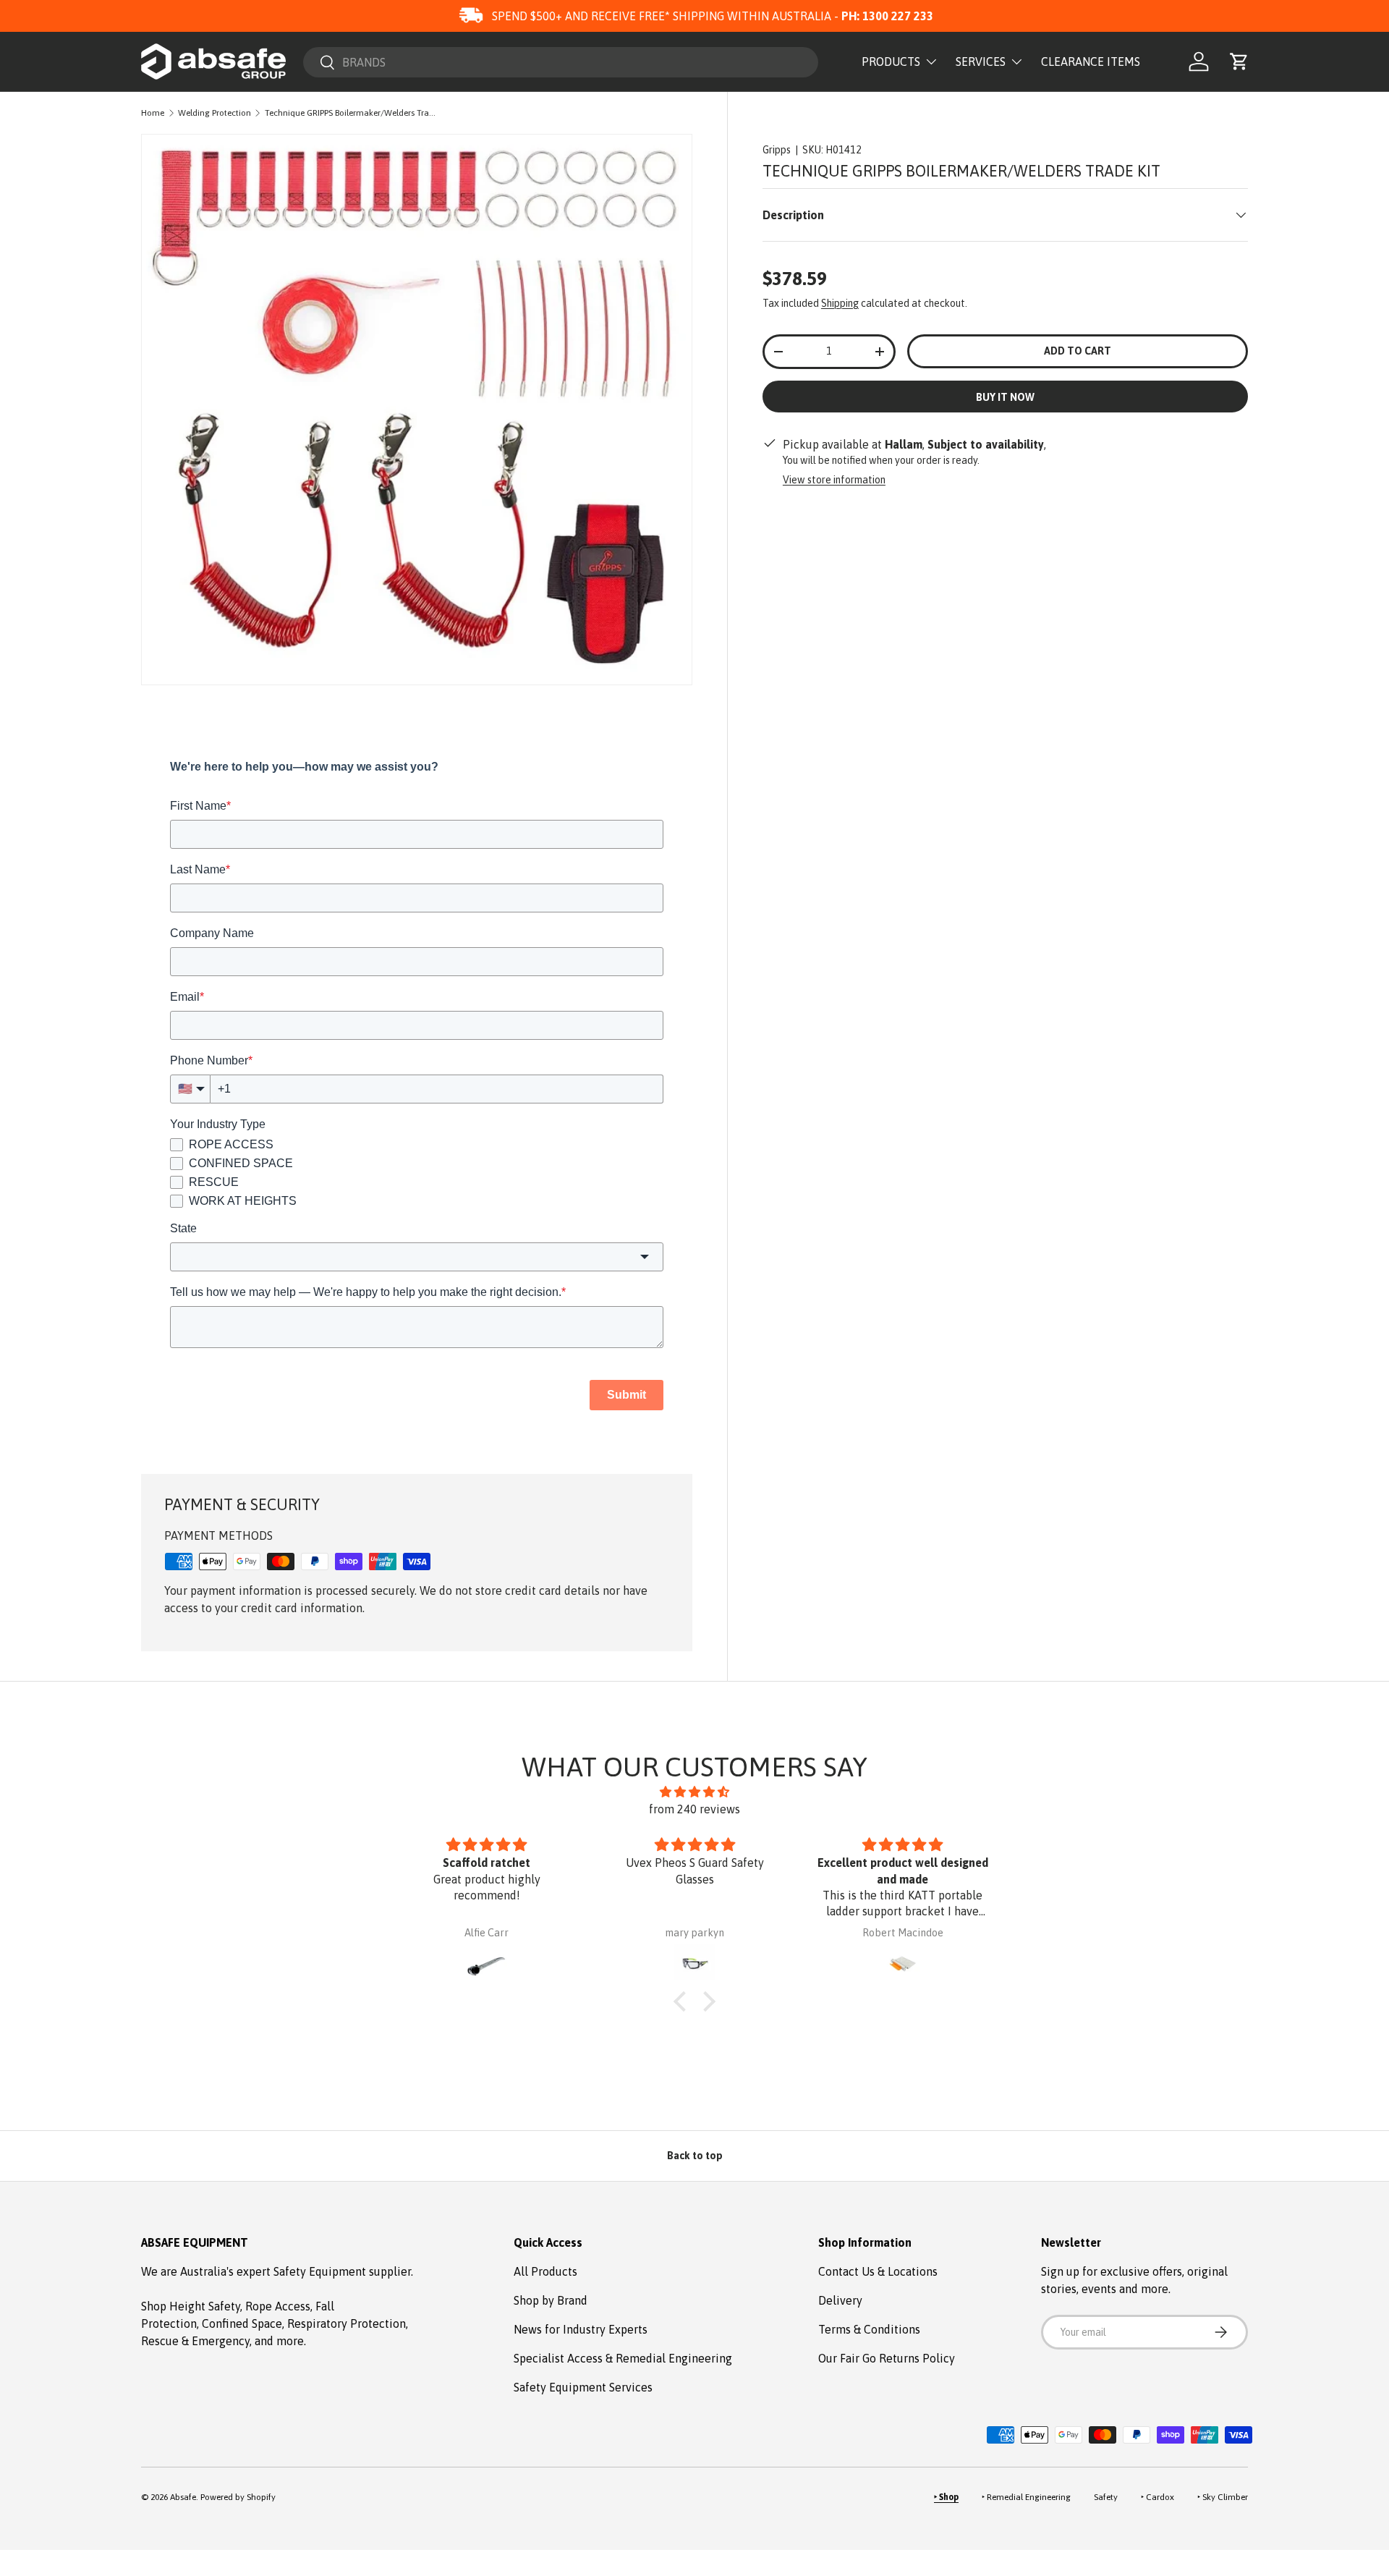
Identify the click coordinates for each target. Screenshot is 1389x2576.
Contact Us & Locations (878, 2271)
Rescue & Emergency (195, 2341)
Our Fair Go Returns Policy (887, 2358)
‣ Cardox (1157, 2497)
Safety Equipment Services (583, 2387)
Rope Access (278, 2306)
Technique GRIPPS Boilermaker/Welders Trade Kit (352, 113)
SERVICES (981, 62)
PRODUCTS (891, 62)
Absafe (183, 2497)
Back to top (695, 2156)
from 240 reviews (694, 1809)
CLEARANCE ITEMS (1091, 62)
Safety (1106, 2497)
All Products (545, 2271)
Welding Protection (214, 113)
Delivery (840, 2300)
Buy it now (1005, 397)
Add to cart (1078, 351)
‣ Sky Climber (1223, 2497)
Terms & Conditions (869, 2329)
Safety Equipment (321, 2271)
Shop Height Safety (191, 2306)
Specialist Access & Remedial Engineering (623, 2358)
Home (153, 113)
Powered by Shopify (238, 2497)
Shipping (840, 303)
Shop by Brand (551, 2300)
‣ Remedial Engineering (1026, 2497)
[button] (1239, 62)
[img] (694, 1792)
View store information (834, 480)
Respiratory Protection (347, 2323)
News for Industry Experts (581, 2329)
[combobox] (561, 62)
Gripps (777, 150)
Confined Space (242, 2323)
